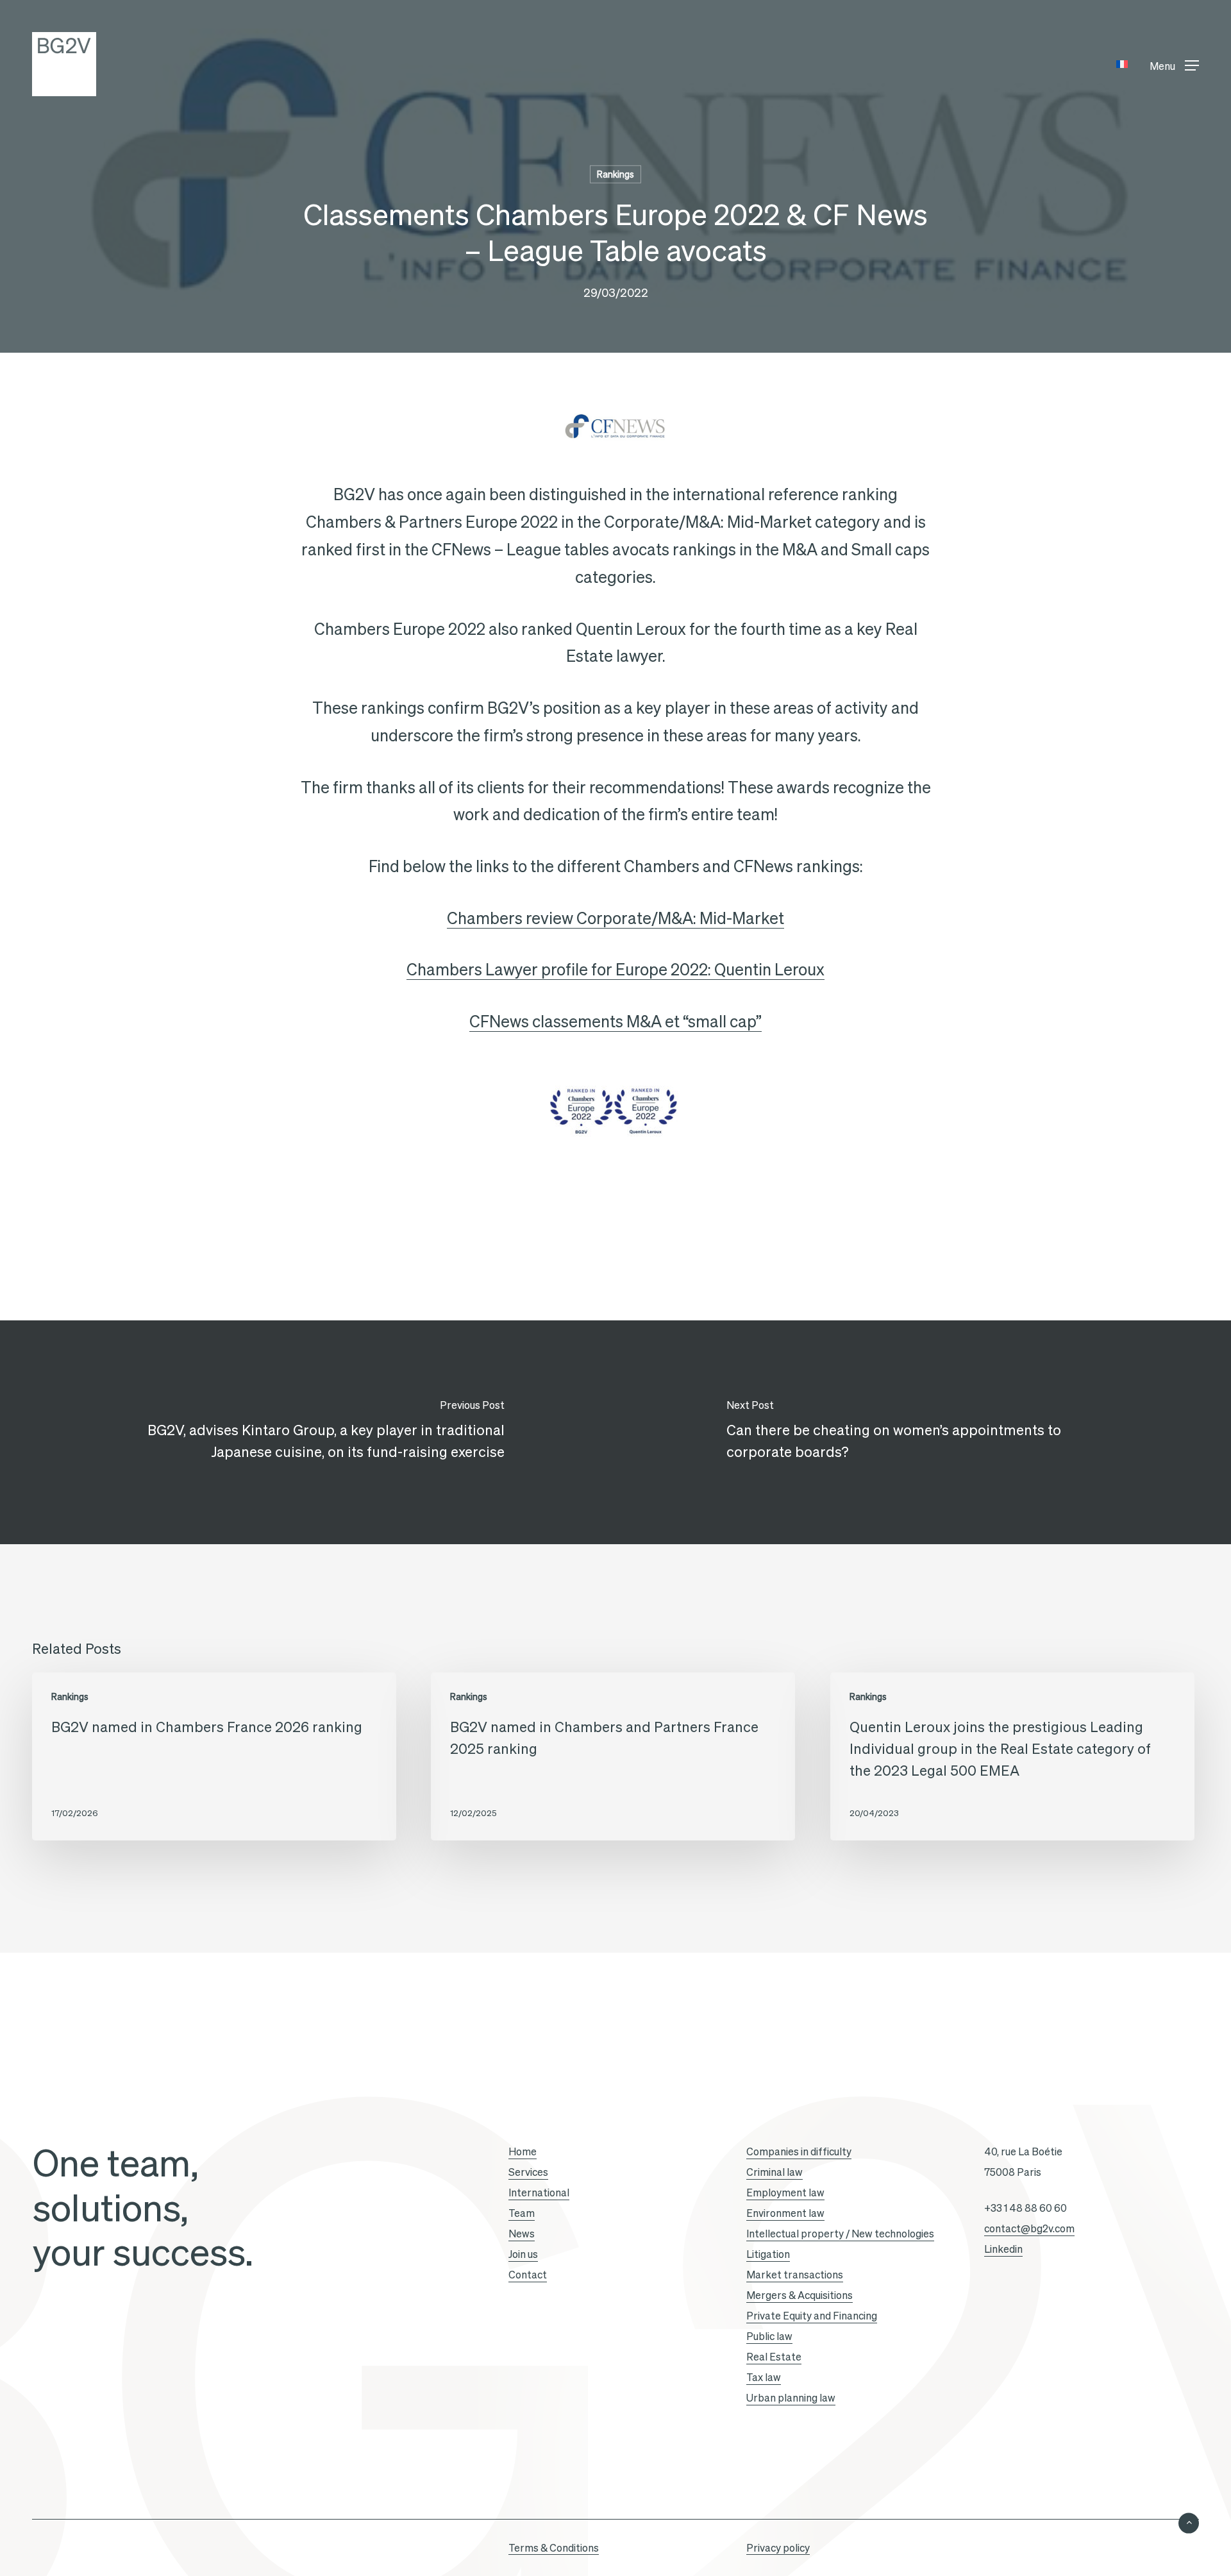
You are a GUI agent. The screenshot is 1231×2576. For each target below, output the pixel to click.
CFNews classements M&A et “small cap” (615, 1022)
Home (523, 2151)
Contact (528, 2275)
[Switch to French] (1122, 64)
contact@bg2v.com (1029, 2228)
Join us (523, 2254)
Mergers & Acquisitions (800, 2295)
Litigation (768, 2254)
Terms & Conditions (554, 2548)
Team (522, 2213)
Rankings (615, 174)
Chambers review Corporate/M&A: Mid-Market (615, 918)
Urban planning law (791, 2398)
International (539, 2193)
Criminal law (775, 2172)
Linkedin (1003, 2249)
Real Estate (774, 2357)
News (522, 2234)
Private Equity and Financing (812, 2316)
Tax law (764, 2377)
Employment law (785, 2193)
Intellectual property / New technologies (840, 2234)
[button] (1174, 64)
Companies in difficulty (799, 2151)
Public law (769, 2336)
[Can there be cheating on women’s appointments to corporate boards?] (923, 1432)
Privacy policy (778, 2548)
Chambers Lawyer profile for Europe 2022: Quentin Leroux (615, 970)
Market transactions (795, 2275)
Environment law (785, 2213)
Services (528, 2172)
